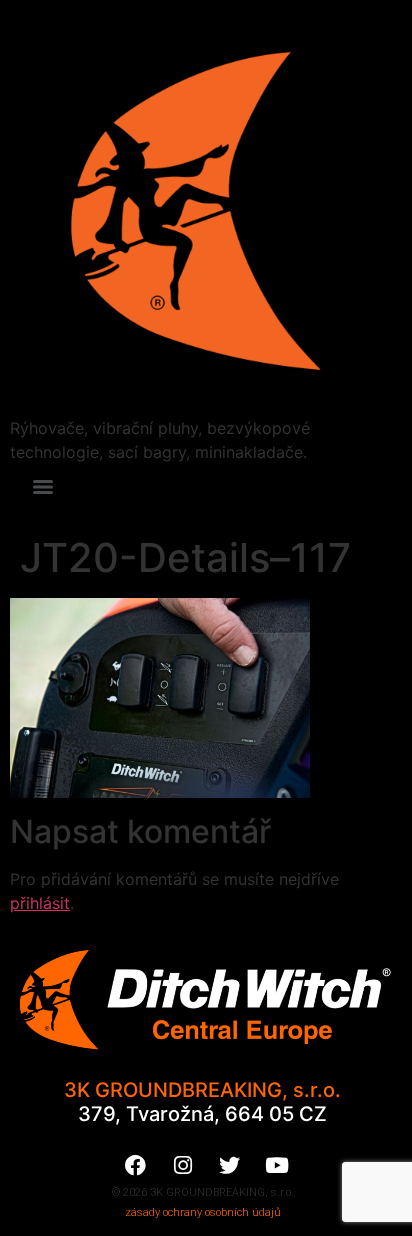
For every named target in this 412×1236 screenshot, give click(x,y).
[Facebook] (136, 1165)
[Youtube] (277, 1165)
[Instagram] (183, 1165)
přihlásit (40, 903)
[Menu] (43, 487)
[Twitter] (230, 1165)
